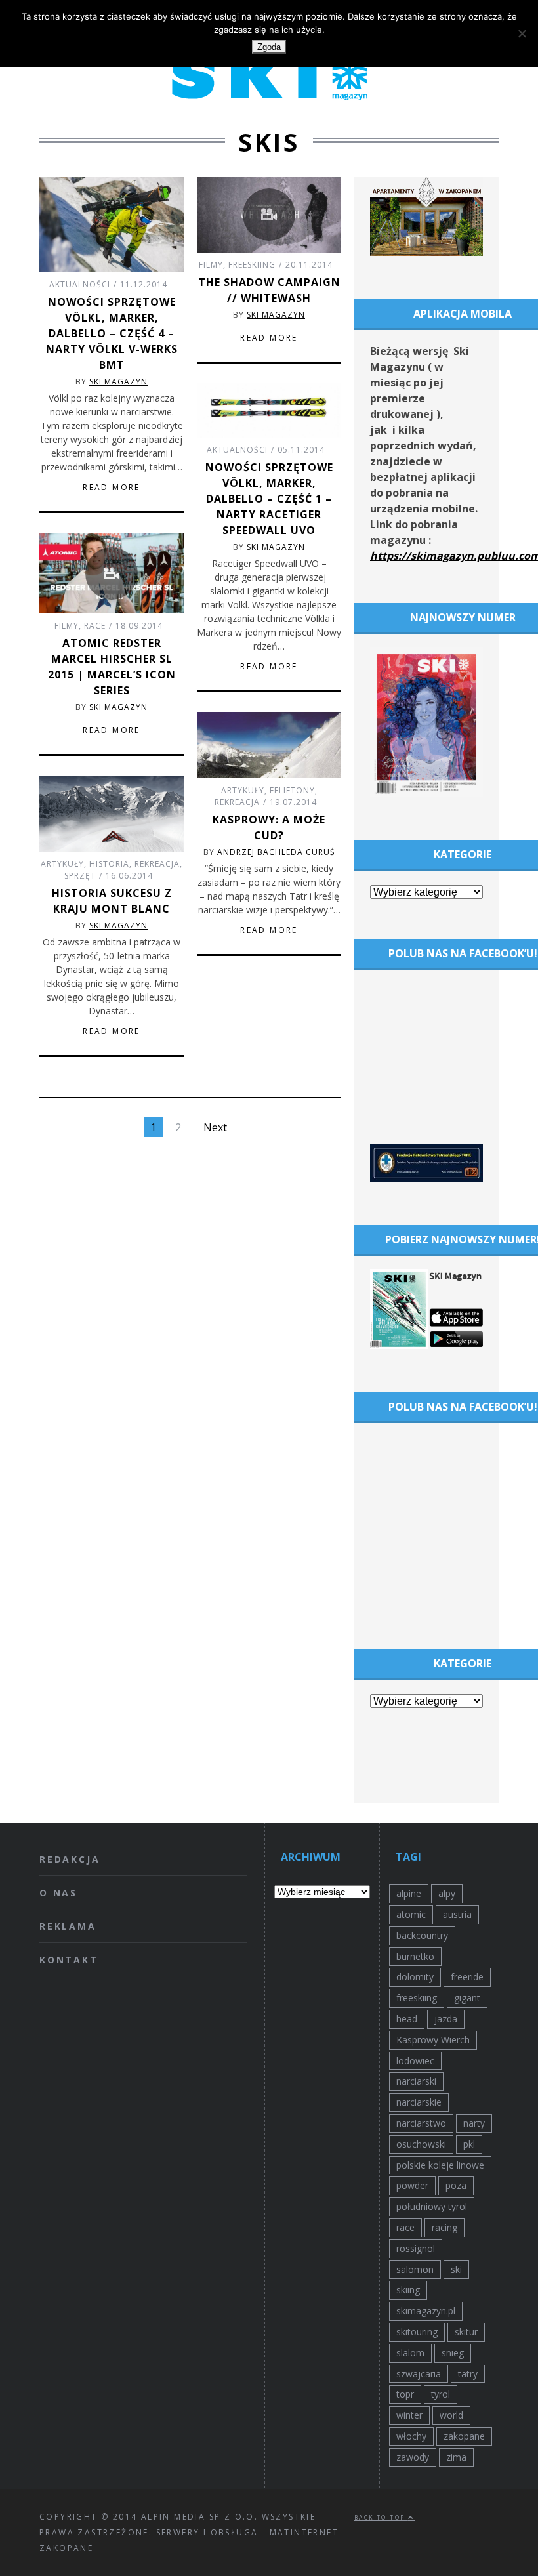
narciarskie (419, 2102)
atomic (411, 1914)
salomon (415, 2269)
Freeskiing (252, 265)
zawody (413, 2457)
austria (457, 1914)
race (405, 2227)
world (451, 2415)
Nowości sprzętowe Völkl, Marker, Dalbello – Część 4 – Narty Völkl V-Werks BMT (112, 333)
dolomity (415, 1977)
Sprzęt (80, 876)
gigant (467, 1998)
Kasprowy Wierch (433, 2040)
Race (95, 626)
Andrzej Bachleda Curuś (276, 852)
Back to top (381, 2517)
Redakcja (70, 1859)
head (407, 2019)
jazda (446, 2019)
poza (456, 2185)
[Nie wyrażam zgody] (522, 33)
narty (474, 2123)
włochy (411, 2436)
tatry (468, 2374)
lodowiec (415, 2061)
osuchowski (421, 2144)
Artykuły (243, 790)
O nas (58, 1893)
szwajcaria (419, 2374)
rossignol (416, 2248)
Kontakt (69, 1960)
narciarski (416, 2081)
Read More (112, 488)
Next (215, 1127)
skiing (408, 2290)
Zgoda (269, 47)
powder (412, 2185)
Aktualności (80, 284)
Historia (109, 864)
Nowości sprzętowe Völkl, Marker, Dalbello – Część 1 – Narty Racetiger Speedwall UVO (269, 499)
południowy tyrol (432, 2206)
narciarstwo (421, 2123)
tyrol (441, 2394)
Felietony (292, 790)
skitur (466, 2332)
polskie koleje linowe (440, 2165)
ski (456, 2269)
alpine (409, 1893)
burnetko (415, 1956)
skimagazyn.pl (426, 2311)
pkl (469, 2144)
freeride (467, 1977)
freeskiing (417, 1998)
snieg (453, 2353)
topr (405, 2394)
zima (456, 2457)
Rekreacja (237, 802)
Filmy (211, 265)
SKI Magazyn (118, 382)
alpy (447, 1893)
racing (445, 2227)
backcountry (422, 1935)
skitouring (417, 2332)
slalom (410, 2353)
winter (409, 2415)
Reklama (68, 1926)
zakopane (464, 2436)
